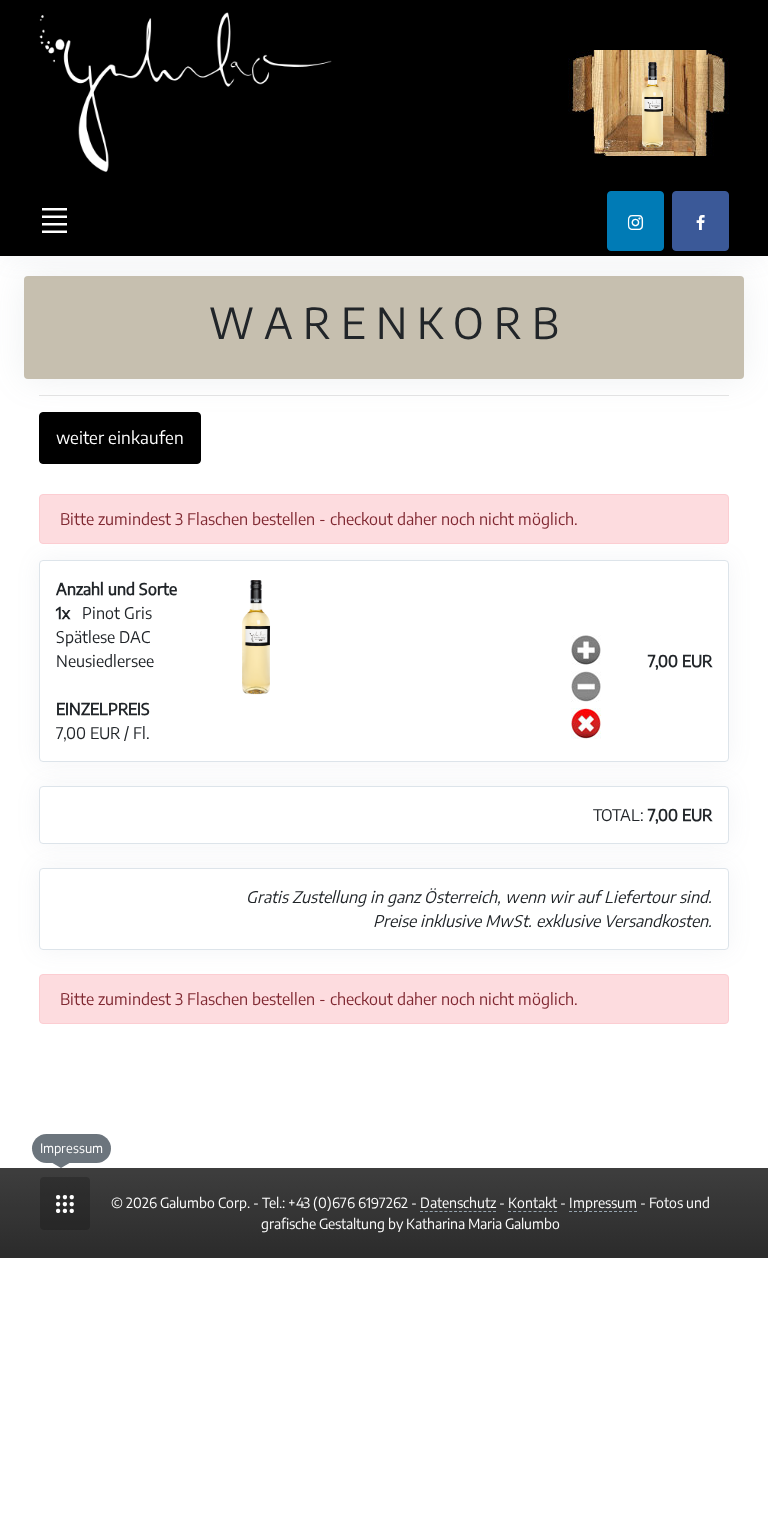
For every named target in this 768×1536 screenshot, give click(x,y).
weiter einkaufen (120, 437)
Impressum (603, 1202)
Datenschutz (458, 1202)
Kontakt (532, 1202)
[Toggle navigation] (54, 221)
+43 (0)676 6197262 (348, 1202)
